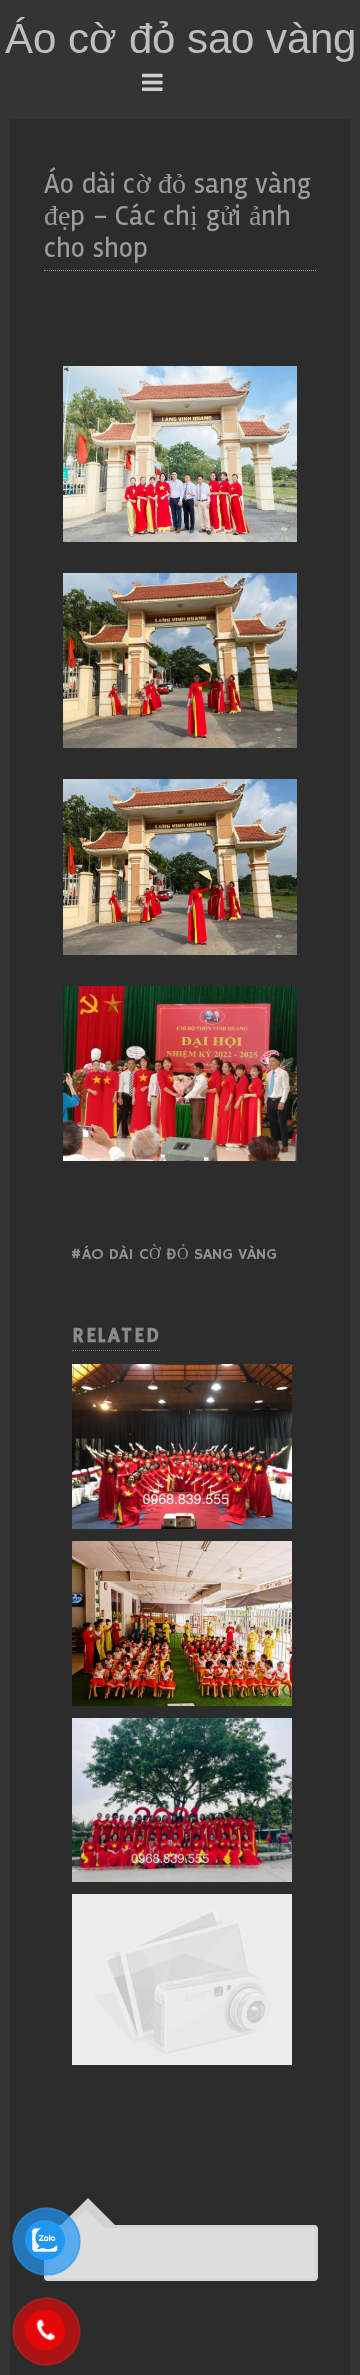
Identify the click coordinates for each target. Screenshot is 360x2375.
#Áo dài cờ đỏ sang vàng (173, 1255)
